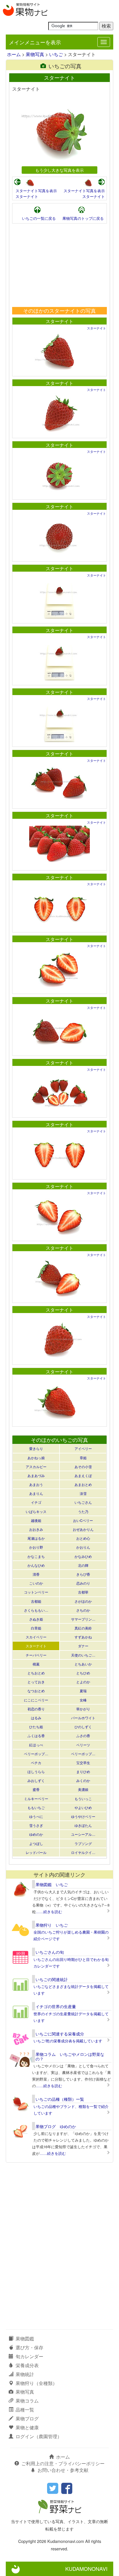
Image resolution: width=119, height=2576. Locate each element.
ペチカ (36, 1763)
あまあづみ (36, 1475)
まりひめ (83, 1771)
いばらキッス (36, 1511)
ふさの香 (83, 1736)
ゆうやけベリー (83, 1816)
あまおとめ (83, 1484)
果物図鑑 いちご (52, 1884)
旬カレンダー (29, 2356)
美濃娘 (83, 1789)
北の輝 (83, 1565)
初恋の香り (36, 1709)
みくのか (83, 1780)
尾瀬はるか (36, 1538)
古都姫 (36, 1601)
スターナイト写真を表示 (36, 191)
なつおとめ (36, 1691)
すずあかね (83, 1637)
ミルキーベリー (36, 1799)
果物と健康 (27, 2427)
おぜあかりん (83, 1529)
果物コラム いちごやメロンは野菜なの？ (70, 2056)
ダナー (83, 1646)
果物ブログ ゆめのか (56, 2126)
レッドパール (36, 1852)
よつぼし (36, 1843)
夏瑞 (83, 1691)
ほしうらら (36, 1771)
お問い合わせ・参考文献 (63, 2470)
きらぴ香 (83, 1574)
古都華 (83, 1592)
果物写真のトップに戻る (83, 218)
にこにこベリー (36, 1700)
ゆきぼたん (83, 1825)
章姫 (83, 1458)
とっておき (36, 1682)
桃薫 (36, 1664)
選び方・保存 (29, 2347)
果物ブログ (27, 2418)
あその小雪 (83, 1467)
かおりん (83, 1547)
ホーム (14, 54)
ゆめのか (36, 1834)
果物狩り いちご (52, 1925)
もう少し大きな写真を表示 (59, 170)
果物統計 (25, 2374)
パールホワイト (83, 1718)
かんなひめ (36, 1565)
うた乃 (83, 1511)
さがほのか (83, 1601)
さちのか (83, 1610)
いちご (56, 54)
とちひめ (83, 1673)
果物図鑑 (25, 2339)
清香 (36, 1574)
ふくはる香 (36, 1736)
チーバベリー (36, 1655)
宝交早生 (83, 1763)
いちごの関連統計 (52, 1979)
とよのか (83, 1682)
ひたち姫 (36, 1727)
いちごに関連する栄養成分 (60, 2034)
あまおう (36, 1484)
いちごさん (83, 1502)
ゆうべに (36, 1816)
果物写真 (35, 54)
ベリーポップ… (36, 1754)
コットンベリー (36, 1592)
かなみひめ (83, 1556)
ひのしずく (83, 1727)
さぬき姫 (36, 1619)
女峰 (83, 1700)
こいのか (36, 1583)
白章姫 (36, 1628)
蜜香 (36, 1789)
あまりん (36, 1493)
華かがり (83, 1709)
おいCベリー (83, 1520)
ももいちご (36, 1807)
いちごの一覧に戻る (39, 218)
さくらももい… (36, 1610)
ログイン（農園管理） (39, 2436)
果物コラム (27, 2401)
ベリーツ (83, 1745)
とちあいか (83, 1664)
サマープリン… (83, 1619)
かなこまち (36, 1556)
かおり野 (36, 1547)
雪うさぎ (36, 1825)
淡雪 (83, 1493)
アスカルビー (36, 1467)
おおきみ (36, 1529)
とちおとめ (36, 1673)
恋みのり (83, 1583)
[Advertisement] (59, 265)
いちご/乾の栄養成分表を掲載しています (68, 2041)
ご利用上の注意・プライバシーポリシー (63, 2463)
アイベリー (83, 1448)
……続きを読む (49, 1912)
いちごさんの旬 (50, 1952)
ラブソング (83, 1843)
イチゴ (36, 1502)
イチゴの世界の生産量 (56, 2006)
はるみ (36, 1718)
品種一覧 (25, 2410)
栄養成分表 (27, 2365)
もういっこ (83, 1799)
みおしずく (36, 1780)
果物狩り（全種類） (36, 2383)
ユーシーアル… (83, 1834)
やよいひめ (83, 1807)
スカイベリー (36, 1637)
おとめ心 (83, 1538)
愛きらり (36, 1448)
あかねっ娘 (36, 1458)
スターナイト (27, 196)
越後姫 (36, 1520)
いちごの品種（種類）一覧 (60, 2099)
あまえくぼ (83, 1475)
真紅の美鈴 (83, 1628)
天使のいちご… (83, 1655)
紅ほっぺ (36, 1745)
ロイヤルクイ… (83, 1852)
